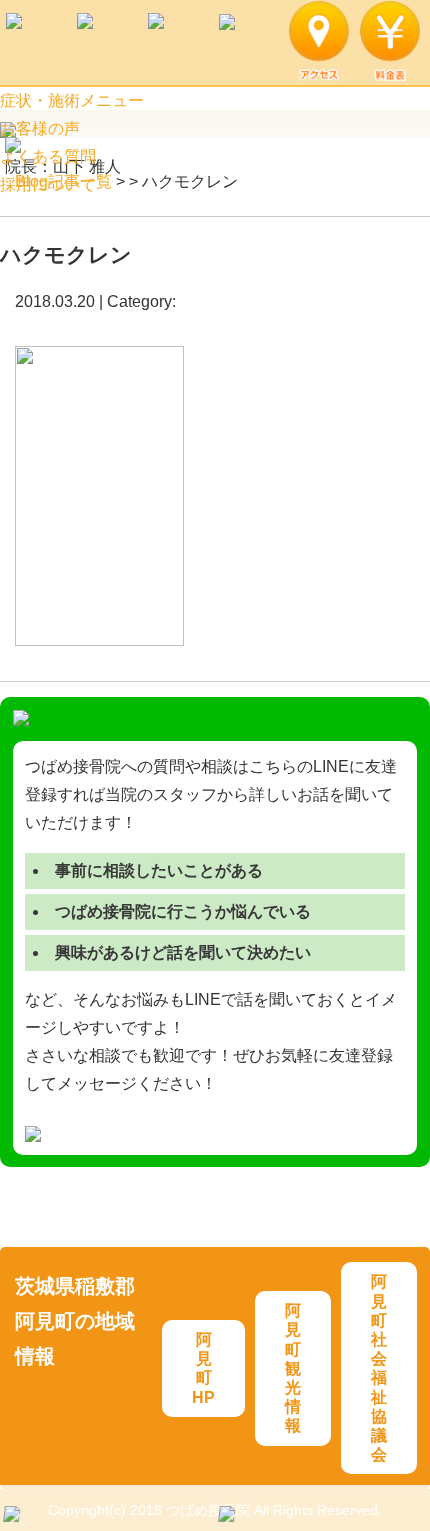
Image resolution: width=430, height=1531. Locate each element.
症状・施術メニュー (72, 100)
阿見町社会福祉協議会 (379, 1368)
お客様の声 (40, 128)
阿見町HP (203, 1368)
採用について (48, 184)
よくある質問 (48, 156)
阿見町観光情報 (293, 1368)
